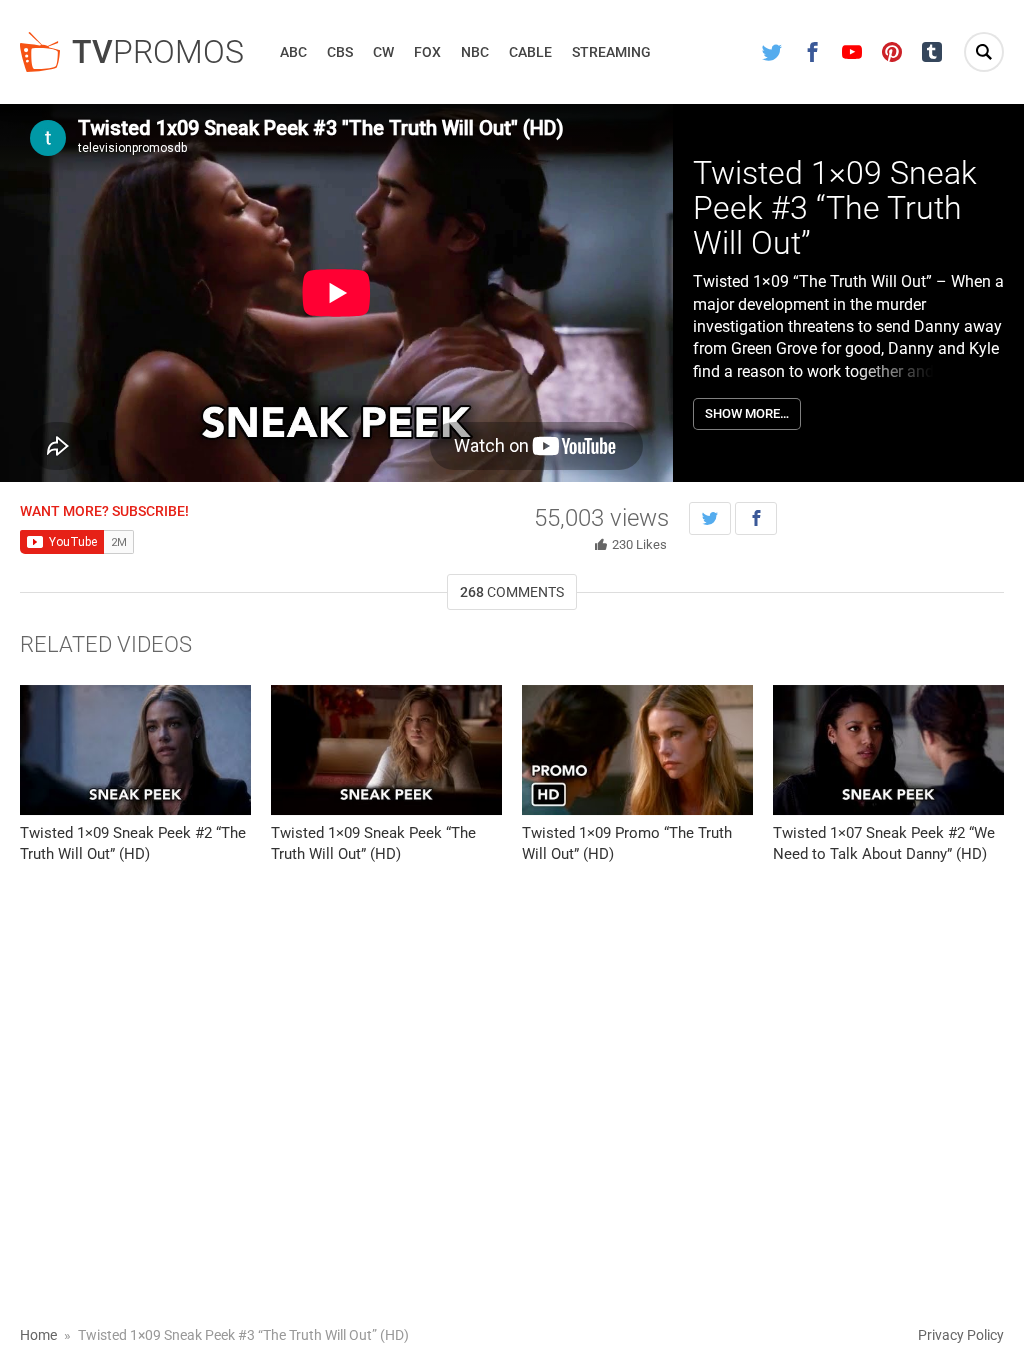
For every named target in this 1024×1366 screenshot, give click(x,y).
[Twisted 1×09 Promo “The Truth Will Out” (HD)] (637, 750)
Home (38, 1335)
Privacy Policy (961, 1335)
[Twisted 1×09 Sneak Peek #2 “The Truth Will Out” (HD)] (135, 750)
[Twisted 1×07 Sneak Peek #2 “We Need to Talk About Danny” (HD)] (888, 750)
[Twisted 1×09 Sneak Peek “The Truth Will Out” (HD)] (386, 750)
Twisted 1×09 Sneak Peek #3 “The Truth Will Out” (835, 208)
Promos (158, 52)
